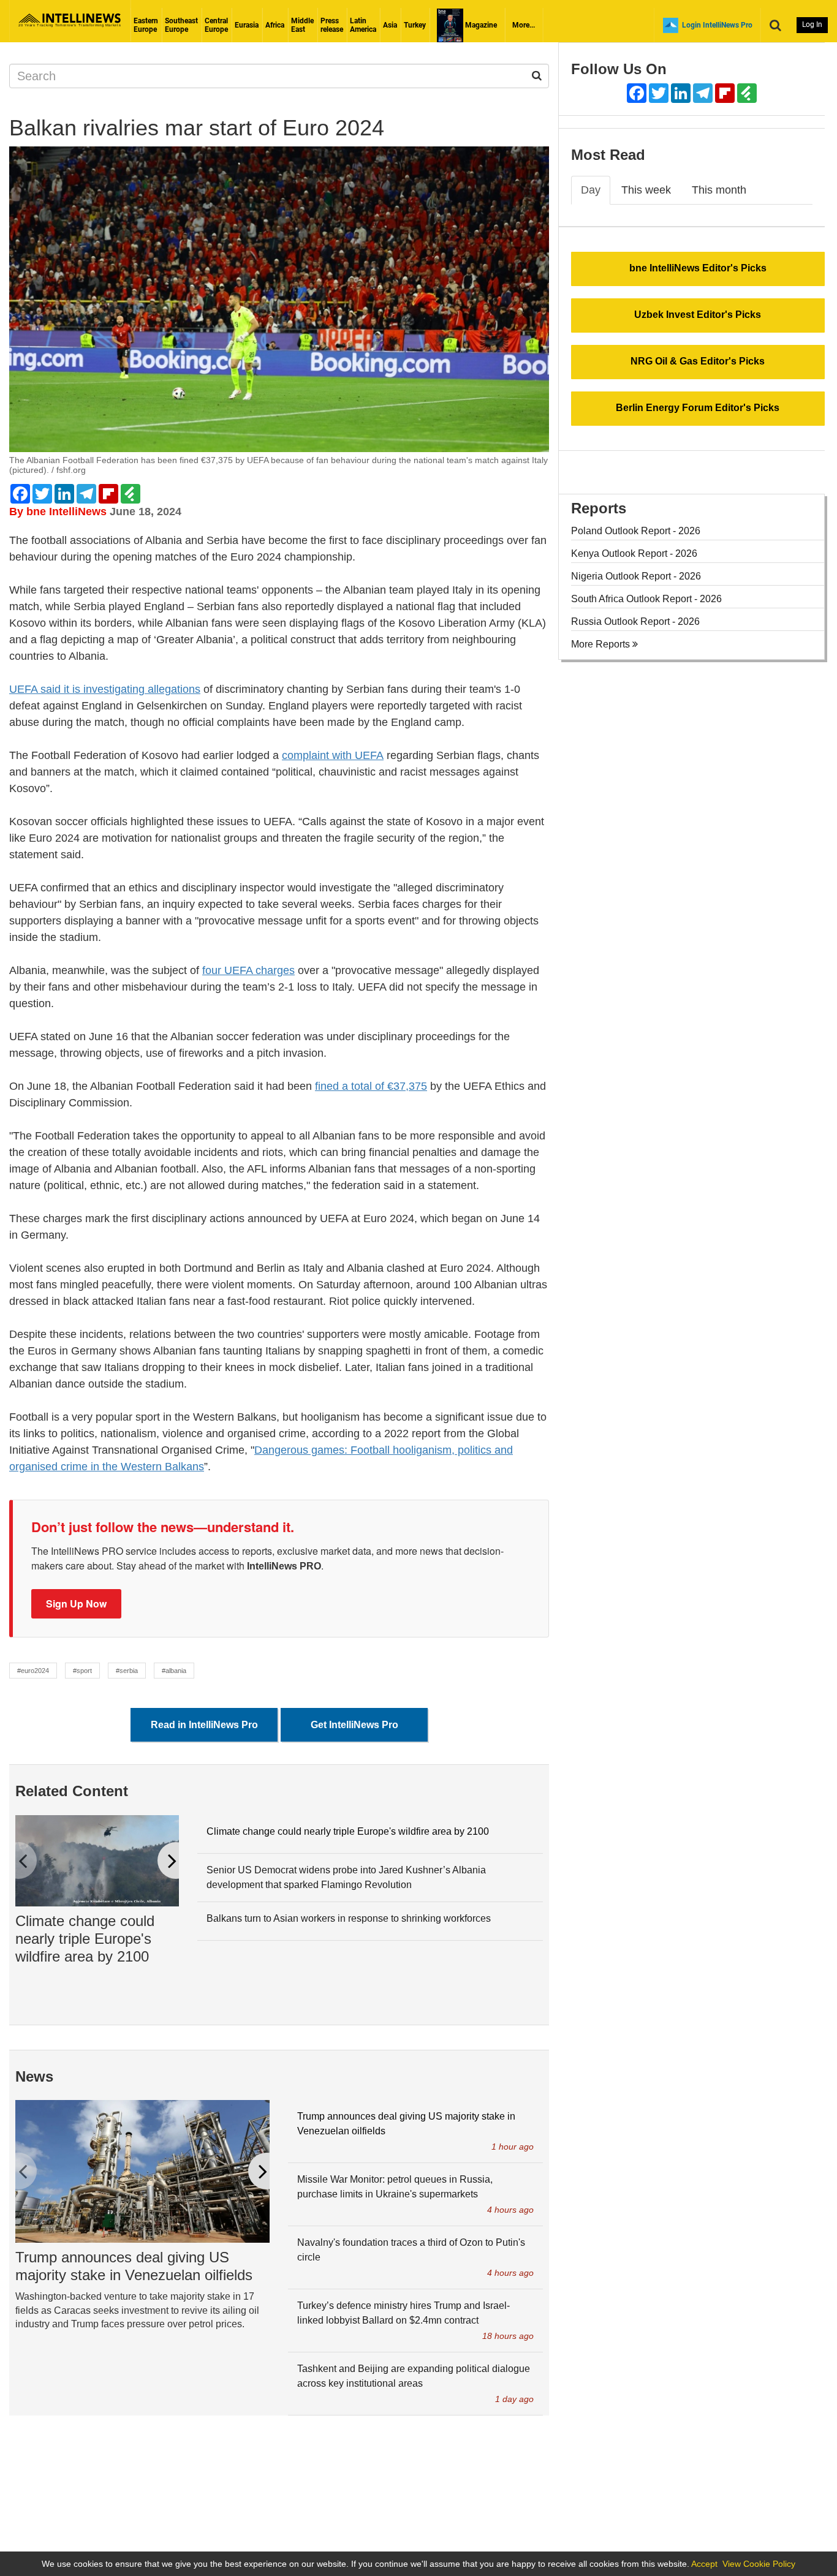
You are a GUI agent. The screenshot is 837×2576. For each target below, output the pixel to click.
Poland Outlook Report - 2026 (636, 531)
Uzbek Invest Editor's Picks (698, 315)
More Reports (602, 644)
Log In (812, 25)
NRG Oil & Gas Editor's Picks (698, 361)
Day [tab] (591, 190)
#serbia (127, 1671)
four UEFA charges (248, 970)
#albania (174, 1671)
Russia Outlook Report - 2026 (635, 621)
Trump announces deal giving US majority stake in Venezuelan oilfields (134, 2266)
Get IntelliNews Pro (354, 1725)
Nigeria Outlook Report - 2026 (636, 576)
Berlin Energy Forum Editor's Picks (698, 408)
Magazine (480, 25)
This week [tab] (646, 190)
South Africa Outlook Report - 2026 (646, 599)
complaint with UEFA (333, 755)
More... (524, 25)
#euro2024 (33, 1671)
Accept (704, 2564)
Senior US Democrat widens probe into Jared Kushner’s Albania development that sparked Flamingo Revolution (346, 1877)
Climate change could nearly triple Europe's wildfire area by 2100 (85, 1939)
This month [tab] (719, 190)
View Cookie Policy (759, 2564)
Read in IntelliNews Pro (204, 1725)
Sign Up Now (76, 1603)
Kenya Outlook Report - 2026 (634, 553)
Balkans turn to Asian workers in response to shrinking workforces (349, 1918)
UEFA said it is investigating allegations (105, 689)
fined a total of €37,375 (371, 1086)
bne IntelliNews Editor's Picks (698, 268)
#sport (82, 1671)
